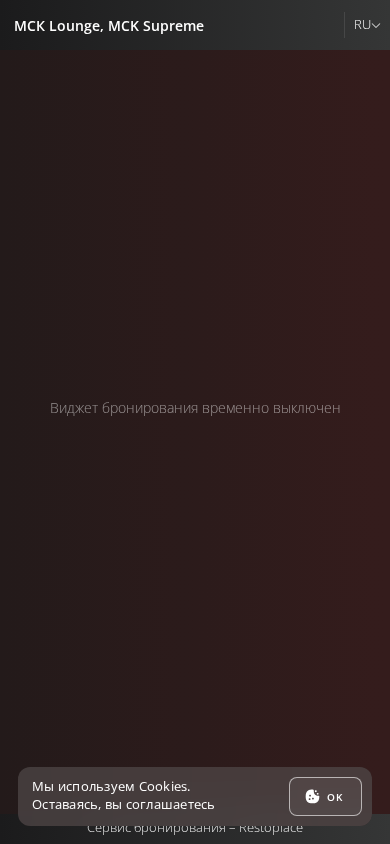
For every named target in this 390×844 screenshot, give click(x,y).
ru (362, 24)
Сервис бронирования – (195, 827)
